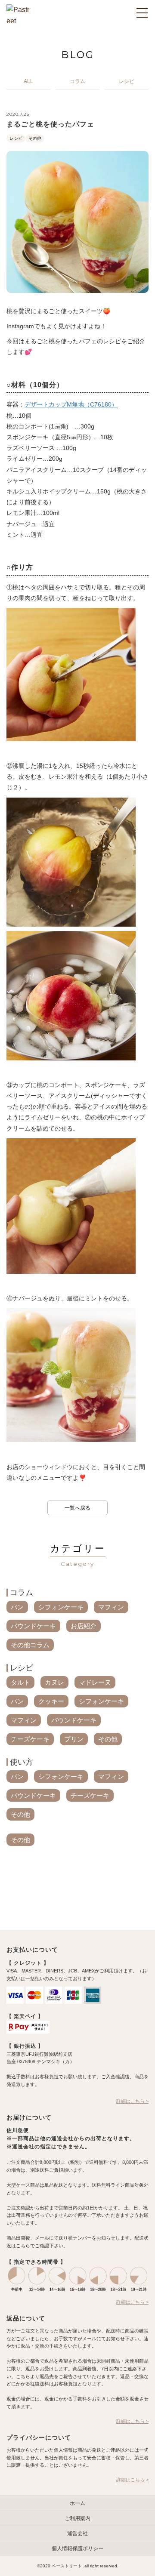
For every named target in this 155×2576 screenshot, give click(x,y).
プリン (74, 1739)
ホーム (77, 2503)
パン (17, 1607)
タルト (20, 1682)
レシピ (16, 138)
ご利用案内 (77, 2518)
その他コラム (30, 1645)
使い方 (22, 1762)
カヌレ (54, 1682)
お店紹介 (84, 1626)
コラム (22, 1593)
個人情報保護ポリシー (77, 2548)
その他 (35, 138)
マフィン (111, 1607)
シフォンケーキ (61, 1607)
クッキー (51, 1701)
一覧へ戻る (77, 1508)
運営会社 (77, 2533)
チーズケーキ (30, 1739)
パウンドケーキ (33, 1626)
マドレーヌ (95, 1682)
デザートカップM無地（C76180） (71, 404)
